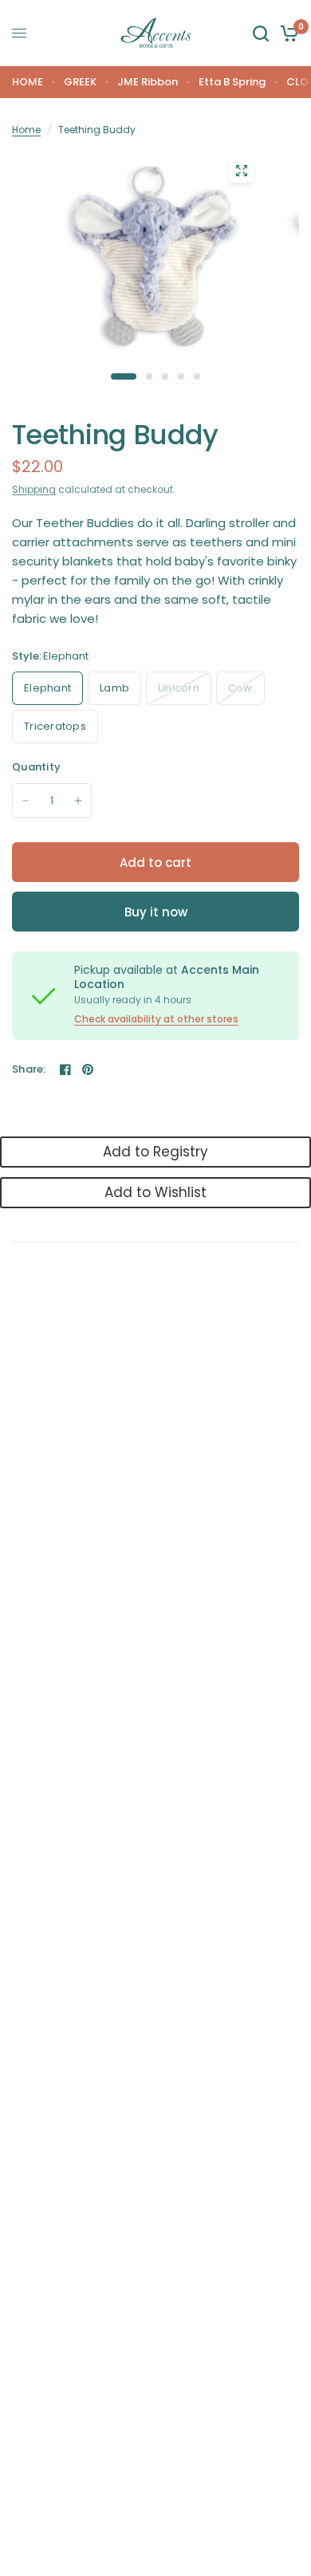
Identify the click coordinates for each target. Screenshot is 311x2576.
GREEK (80, 82)
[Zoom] (242, 171)
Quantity (36, 767)
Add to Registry (155, 1152)
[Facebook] (65, 1069)
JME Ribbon (148, 82)
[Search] (261, 33)
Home (26, 130)
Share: (29, 1069)
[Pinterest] (88, 1069)
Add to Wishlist (155, 1192)
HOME (28, 82)
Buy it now (156, 912)
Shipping (34, 489)
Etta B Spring (232, 82)
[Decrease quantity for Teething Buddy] (26, 801)
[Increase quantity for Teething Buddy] (78, 801)
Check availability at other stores (156, 1019)
